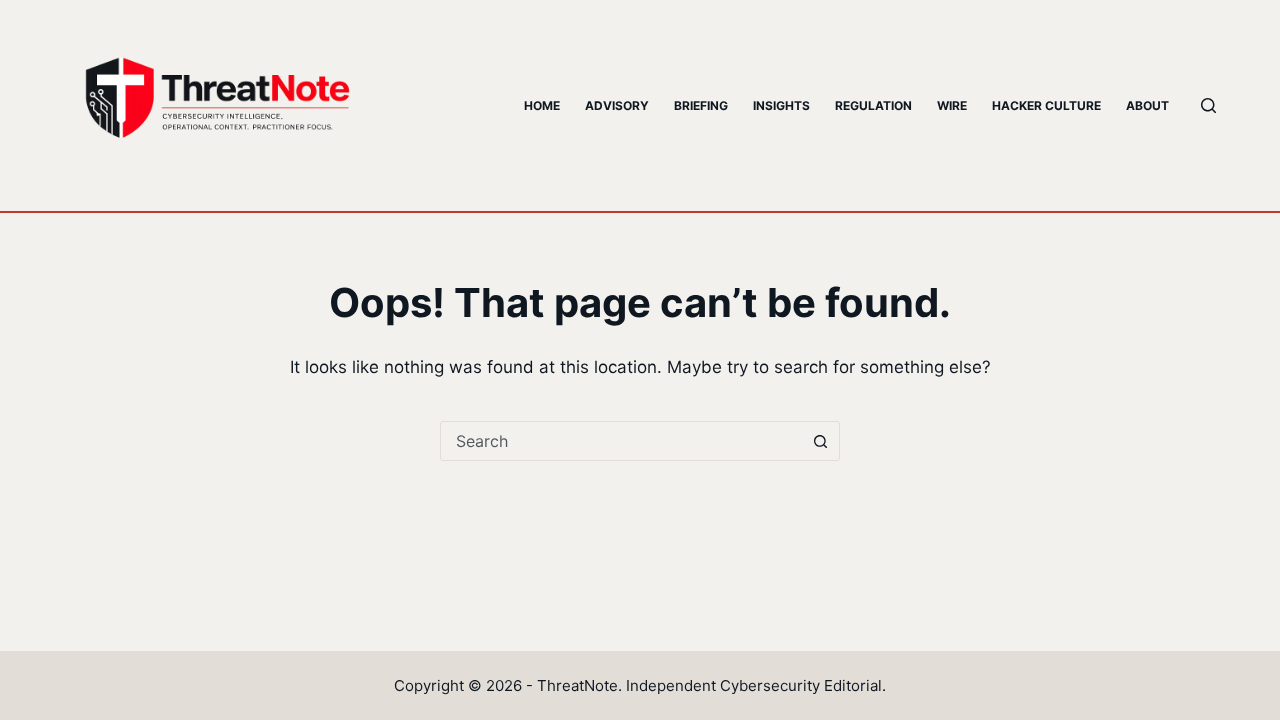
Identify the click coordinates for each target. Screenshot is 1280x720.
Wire (952, 105)
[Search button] (820, 441)
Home (542, 105)
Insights (781, 105)
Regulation (873, 105)
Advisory (617, 105)
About (1147, 105)
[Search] (1208, 105)
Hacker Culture (1046, 105)
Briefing (701, 105)
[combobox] (621, 441)
